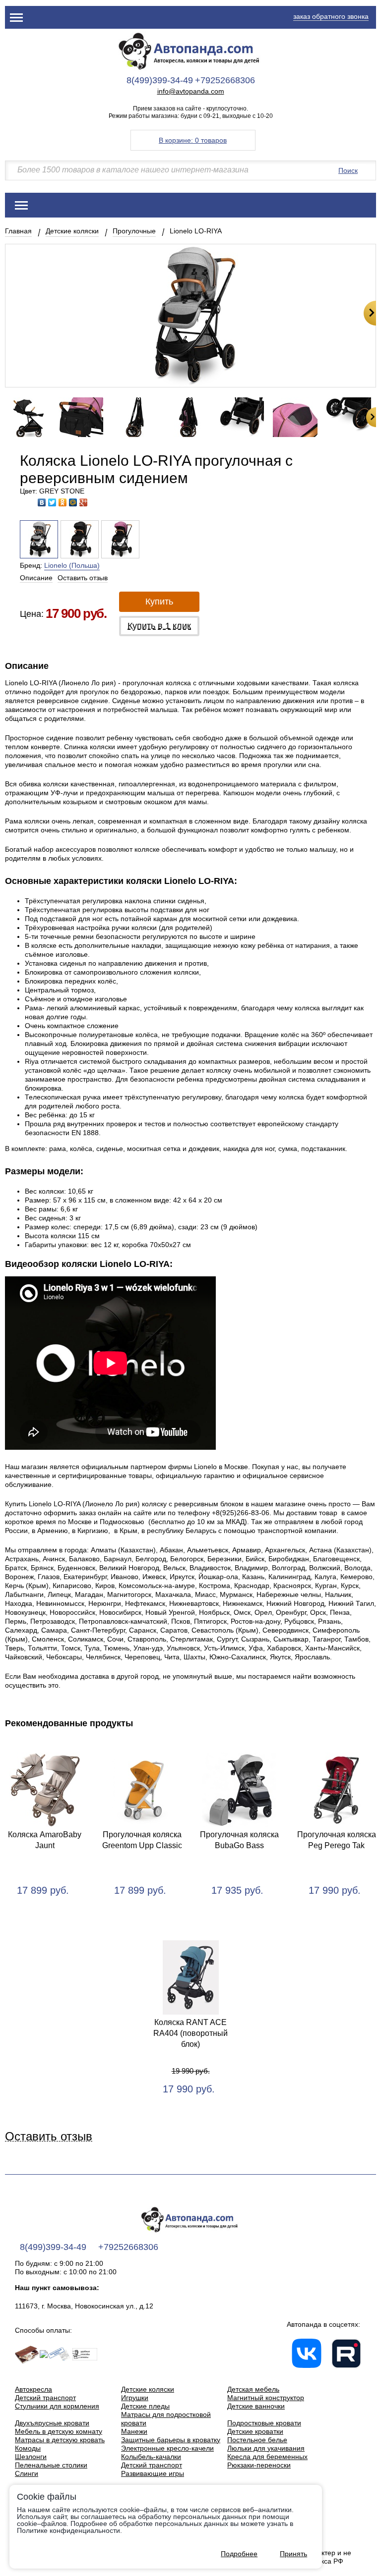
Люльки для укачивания (266, 2448)
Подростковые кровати (264, 2423)
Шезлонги (31, 2457)
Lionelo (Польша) (72, 565)
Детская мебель (253, 2389)
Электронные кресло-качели (167, 2448)
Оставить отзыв (83, 578)
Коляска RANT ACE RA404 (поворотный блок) (190, 2033)
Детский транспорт (45, 2398)
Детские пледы (145, 2406)
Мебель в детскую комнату (59, 2431)
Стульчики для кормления (57, 2406)
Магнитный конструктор (266, 2398)
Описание (36, 578)
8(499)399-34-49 (160, 80)
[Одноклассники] (63, 502)
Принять (293, 2554)
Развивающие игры (153, 2473)
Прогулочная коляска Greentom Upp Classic (142, 1840)
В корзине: (193, 140)
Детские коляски (72, 231)
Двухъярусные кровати (52, 2423)
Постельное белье (257, 2440)
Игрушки (135, 2398)
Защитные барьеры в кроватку (171, 2440)
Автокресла (33, 2389)
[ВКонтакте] (42, 502)
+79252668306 (225, 80)
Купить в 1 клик (159, 626)
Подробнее (239, 2554)
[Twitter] (52, 502)
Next (370, 313)
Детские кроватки (255, 2431)
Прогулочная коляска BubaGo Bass (239, 1840)
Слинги (27, 2473)
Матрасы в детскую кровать (60, 2440)
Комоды (28, 2448)
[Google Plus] (84, 502)
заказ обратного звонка (331, 16)
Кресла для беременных (267, 2457)
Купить (159, 602)
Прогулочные (134, 231)
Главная (18, 231)
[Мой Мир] (73, 502)
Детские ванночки (256, 2406)
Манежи (134, 2431)
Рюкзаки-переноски (259, 2465)
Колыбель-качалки (151, 2457)
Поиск (348, 170)
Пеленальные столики (51, 2465)
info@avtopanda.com (191, 91)
